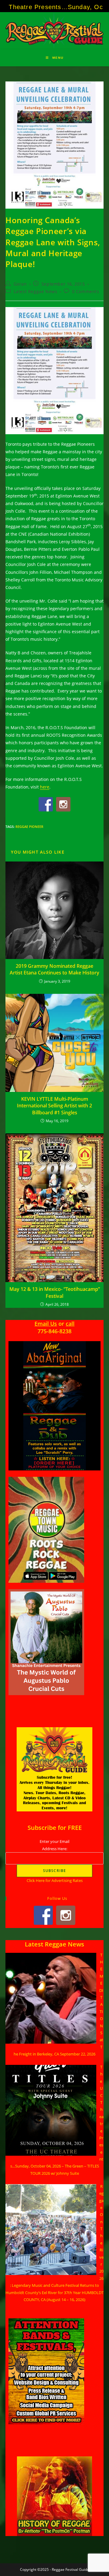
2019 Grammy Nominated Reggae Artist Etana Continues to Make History (54, 969)
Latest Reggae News (36, 291)
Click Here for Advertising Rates (55, 1880)
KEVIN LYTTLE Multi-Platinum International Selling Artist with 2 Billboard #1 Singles (54, 1106)
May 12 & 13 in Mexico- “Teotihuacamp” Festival (55, 1292)
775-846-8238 (54, 1331)
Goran (20, 284)
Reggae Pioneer (29, 827)
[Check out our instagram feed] (63, 804)
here (45, 787)
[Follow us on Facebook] (46, 804)
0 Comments (86, 291)
